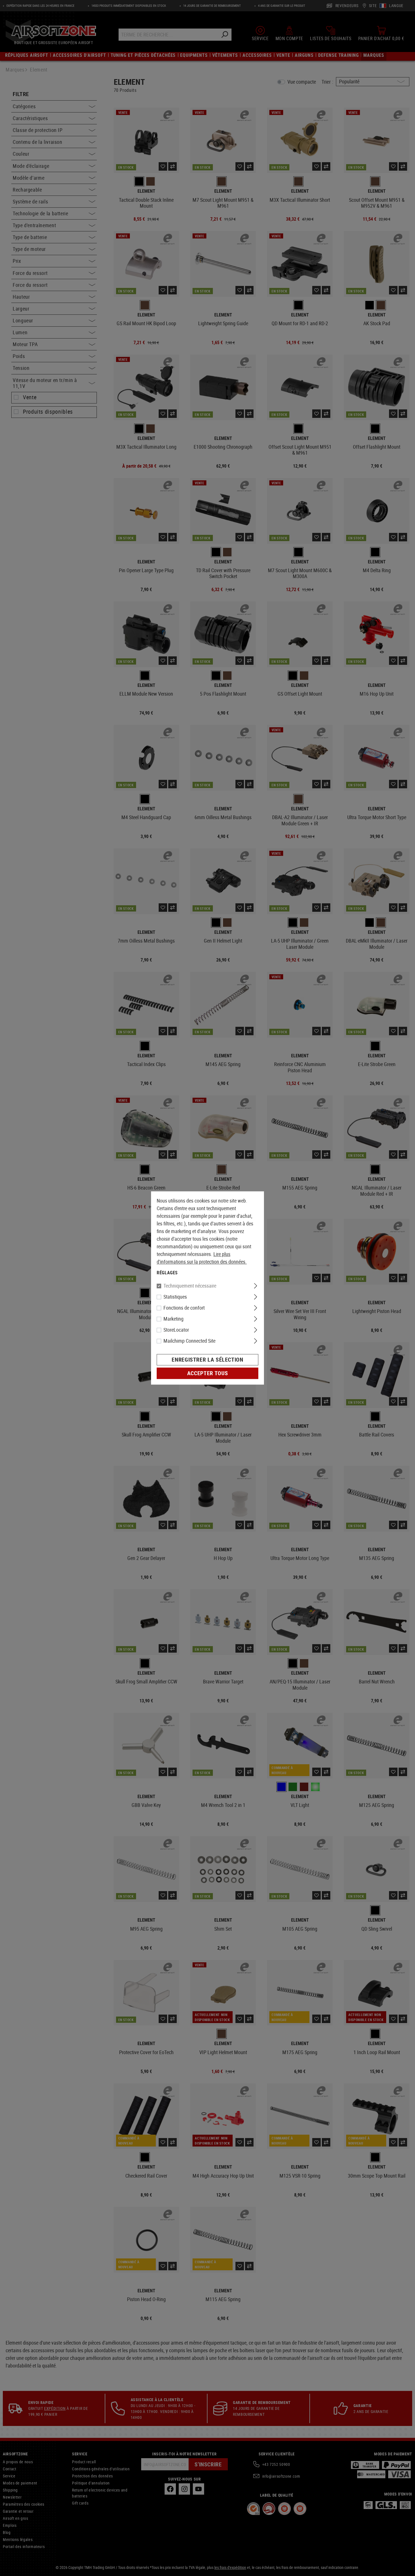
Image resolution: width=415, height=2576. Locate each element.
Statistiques (175, 1297)
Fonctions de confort (184, 1308)
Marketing (173, 1319)
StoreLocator (176, 1330)
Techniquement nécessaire (190, 1286)
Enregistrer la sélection (207, 1360)
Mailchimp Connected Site (189, 1341)
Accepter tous (207, 1373)
